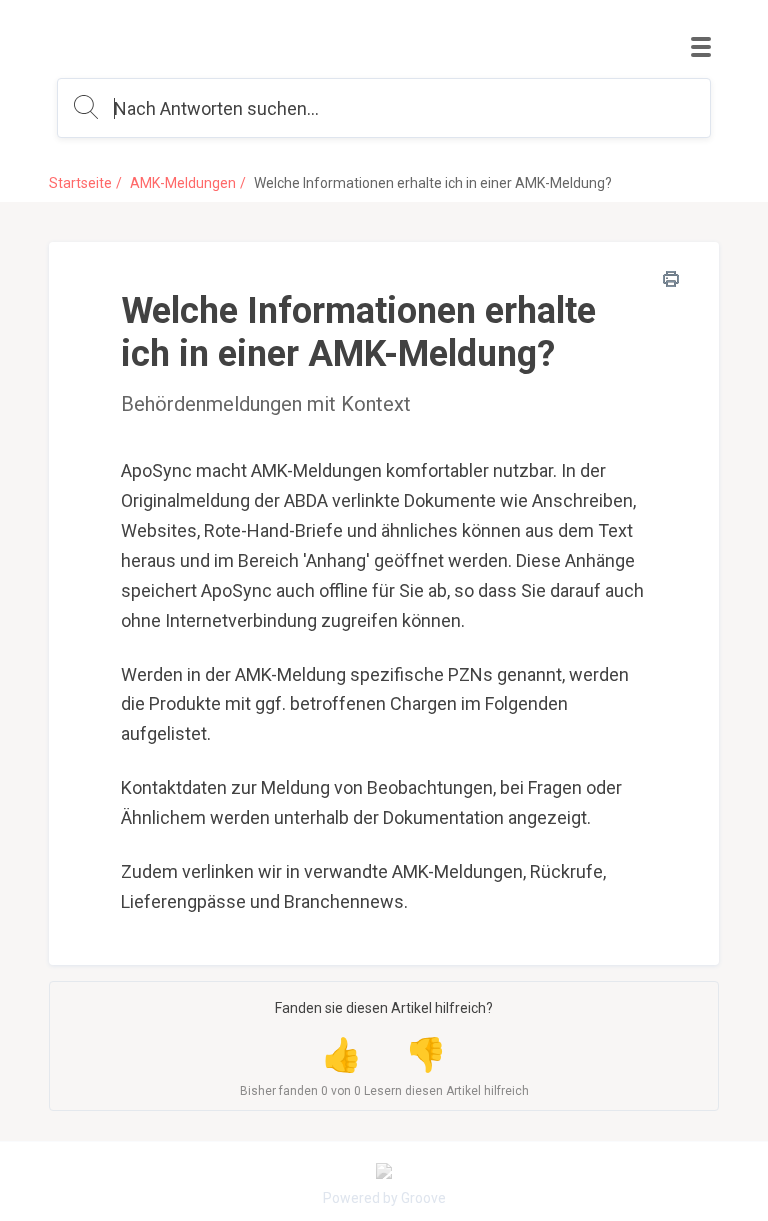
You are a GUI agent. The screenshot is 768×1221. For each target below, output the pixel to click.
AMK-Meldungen (183, 183)
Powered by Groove (384, 1198)
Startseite (80, 183)
